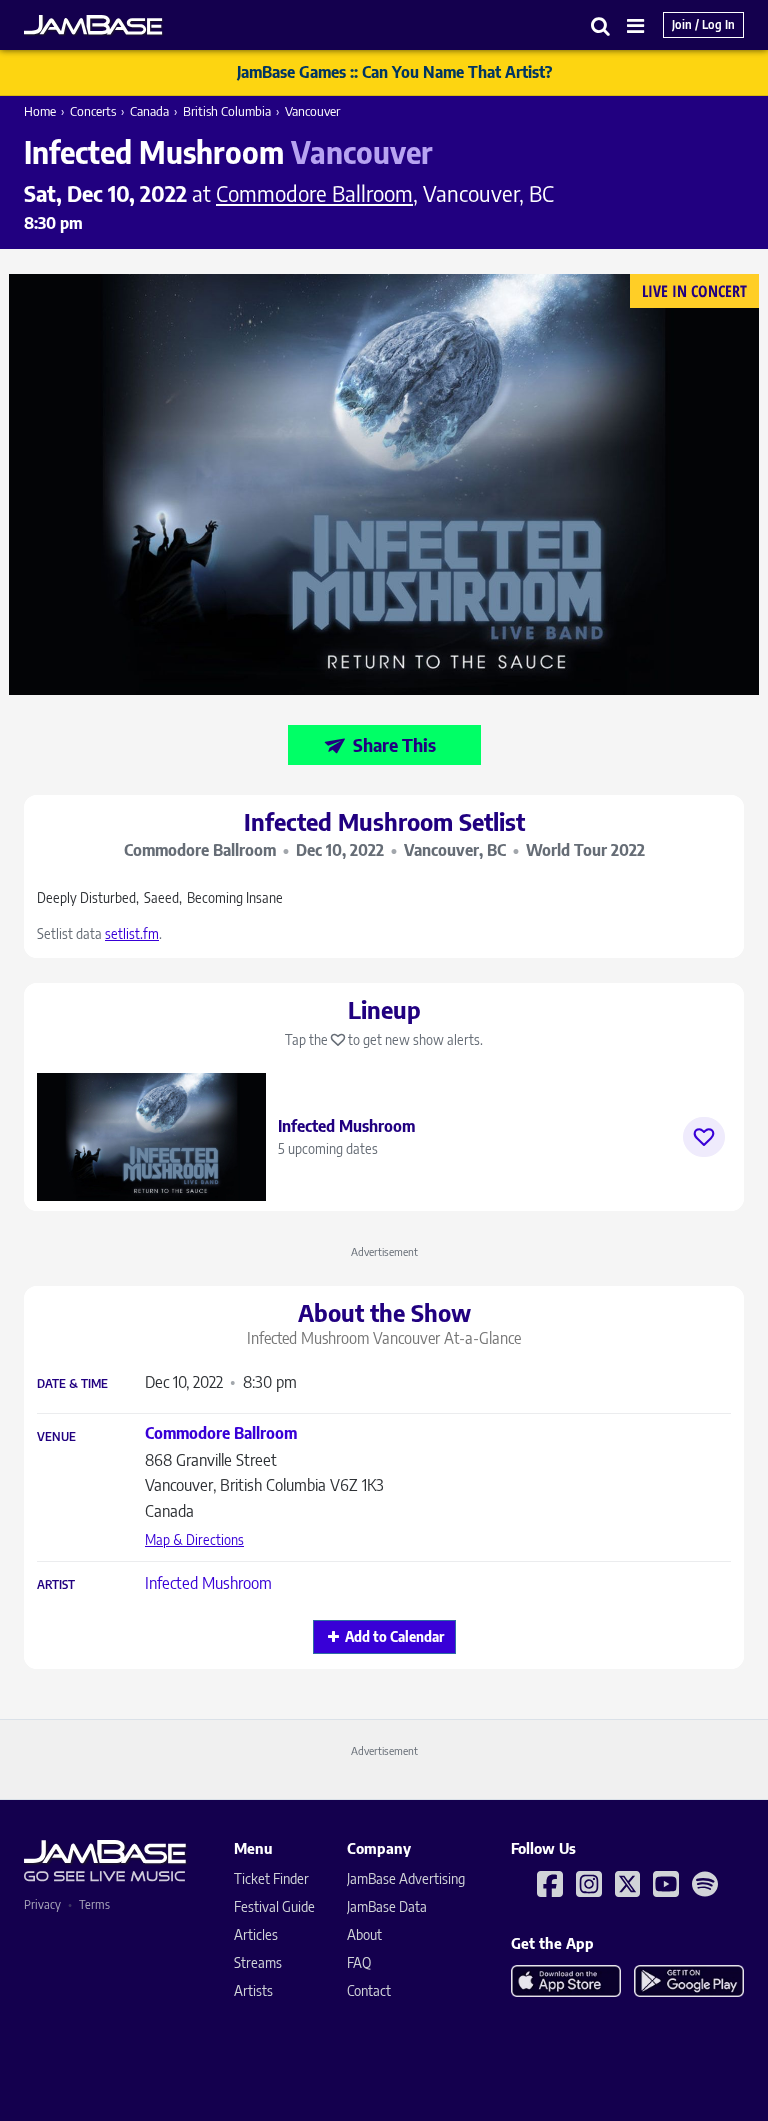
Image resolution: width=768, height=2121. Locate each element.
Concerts (93, 111)
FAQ (359, 1962)
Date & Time (72, 1384)
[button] (601, 25)
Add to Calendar (394, 1636)
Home (40, 111)
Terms (94, 1904)
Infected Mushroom (208, 1583)
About (364, 1934)
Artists (253, 1990)
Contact (369, 1990)
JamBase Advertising (406, 1878)
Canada (149, 111)
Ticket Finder (271, 1878)
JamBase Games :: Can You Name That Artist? (394, 72)
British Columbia (227, 111)
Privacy (42, 1904)
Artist (56, 1585)
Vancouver (312, 111)
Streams (258, 1962)
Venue (56, 1437)
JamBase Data (387, 1906)
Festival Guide (274, 1906)
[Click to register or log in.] (704, 1137)
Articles (256, 1934)
